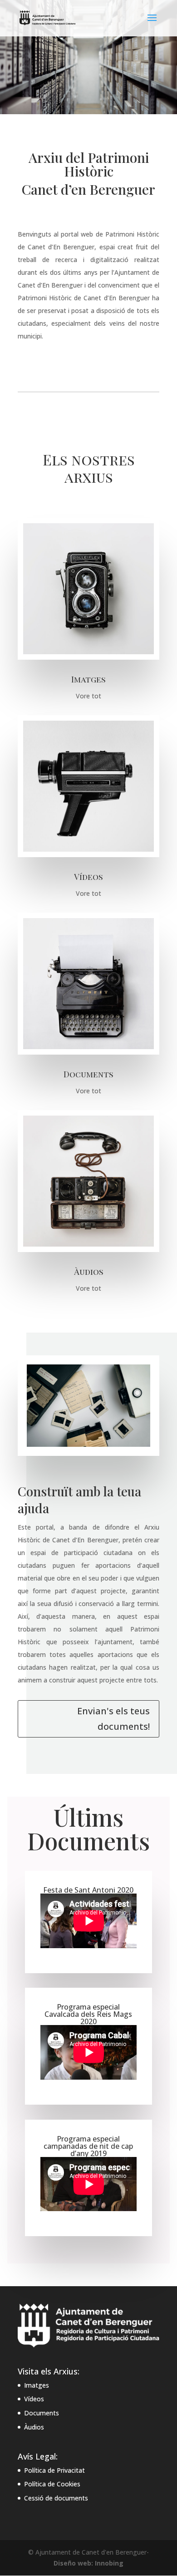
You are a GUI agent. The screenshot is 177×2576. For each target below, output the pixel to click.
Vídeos (34, 2399)
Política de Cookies (52, 2484)
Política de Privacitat (54, 2470)
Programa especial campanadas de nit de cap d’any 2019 (88, 2146)
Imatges (37, 2385)
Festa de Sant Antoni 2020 (88, 1890)
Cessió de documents (56, 2498)
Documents (42, 2413)
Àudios (34, 2427)
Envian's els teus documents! (113, 1719)
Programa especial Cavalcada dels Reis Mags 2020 (88, 2014)
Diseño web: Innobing (88, 2563)
